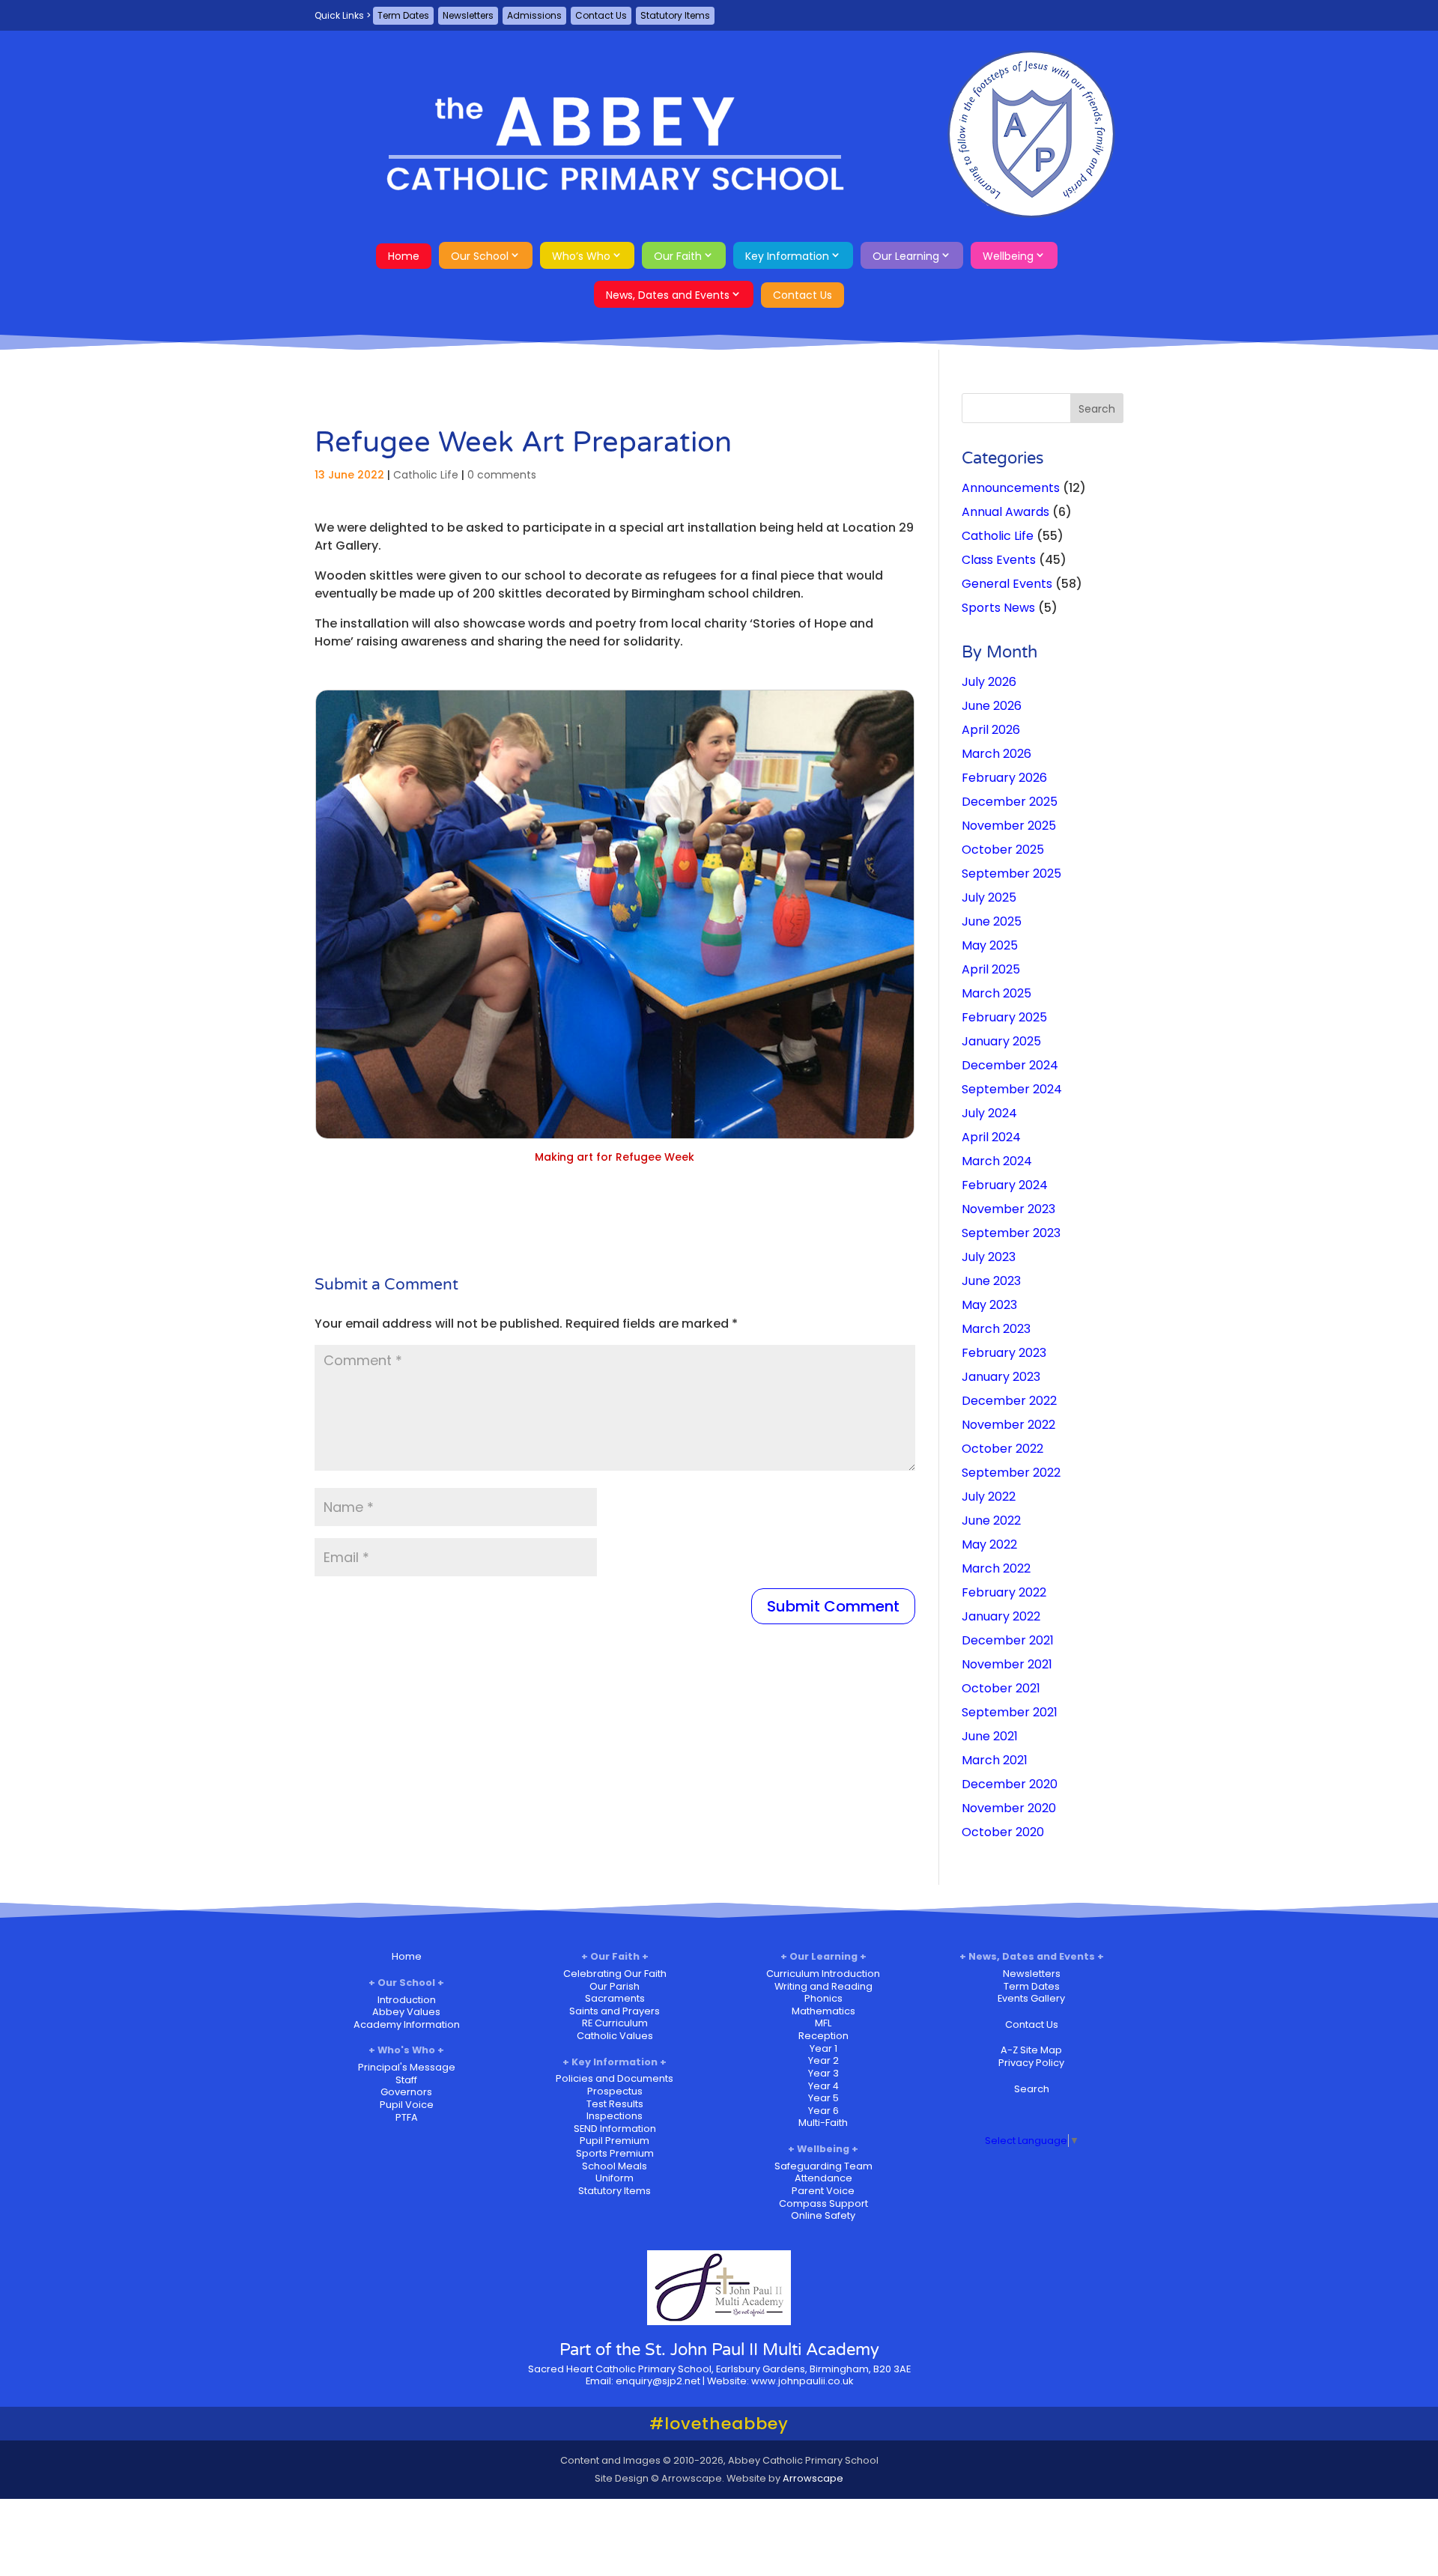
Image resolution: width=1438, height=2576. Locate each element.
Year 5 (823, 2098)
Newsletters (468, 15)
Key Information (787, 256)
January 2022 (1001, 1616)
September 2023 (1011, 1233)
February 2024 (1005, 1185)
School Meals (615, 2166)
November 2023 (1008, 1209)
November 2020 (1009, 1808)
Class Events (999, 560)
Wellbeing (1008, 256)
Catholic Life (426, 475)
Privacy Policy (1031, 2063)
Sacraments (615, 1998)
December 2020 (1010, 1784)
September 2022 (1011, 1473)
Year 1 (823, 2048)
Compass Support (823, 2203)
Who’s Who (581, 256)
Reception (823, 2036)
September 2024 (1012, 1089)
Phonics (823, 1998)
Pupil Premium (615, 2141)
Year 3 (823, 2073)
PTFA (407, 2117)
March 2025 (996, 993)
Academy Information (407, 2024)
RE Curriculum (615, 2023)
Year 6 (823, 2111)
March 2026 (996, 754)
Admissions (534, 15)
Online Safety (823, 2215)
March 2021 (995, 1760)
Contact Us (601, 15)
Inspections (615, 2116)
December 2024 (1010, 1065)
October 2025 (1003, 850)
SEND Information (615, 2129)
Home (404, 256)
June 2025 (992, 921)
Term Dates (403, 15)
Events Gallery (1031, 1998)
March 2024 (997, 1161)
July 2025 (989, 897)
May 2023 (989, 1305)
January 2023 (1001, 1377)
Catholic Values (615, 2036)
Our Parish (615, 1986)
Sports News (998, 608)
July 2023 (989, 1257)
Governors (406, 2092)
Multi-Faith (823, 2123)
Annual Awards (1005, 512)
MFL (823, 2023)
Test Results (615, 2104)
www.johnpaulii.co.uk (802, 2381)
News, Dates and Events (668, 295)
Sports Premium (615, 2153)
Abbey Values (406, 2012)
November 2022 (1008, 1425)
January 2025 (1001, 1041)
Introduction (407, 2000)
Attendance (823, 2178)
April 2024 (991, 1137)
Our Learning (906, 256)
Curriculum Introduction (823, 1974)
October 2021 (1001, 1688)
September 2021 (1010, 1712)
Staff (406, 2080)
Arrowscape (813, 2478)
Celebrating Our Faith (615, 1974)
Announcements (1011, 488)
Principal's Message (407, 2067)
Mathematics (823, 2011)
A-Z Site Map (1031, 2050)
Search (1032, 2089)
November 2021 (1007, 1664)
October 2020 (1003, 1832)
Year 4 (823, 2086)
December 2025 (1010, 802)
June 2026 (992, 706)
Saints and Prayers (615, 2011)
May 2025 (990, 945)
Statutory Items (675, 15)
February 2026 (1004, 778)
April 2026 (991, 730)
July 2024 (989, 1113)
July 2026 (989, 682)
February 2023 (1004, 1353)
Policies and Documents (615, 2078)
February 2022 (1004, 1592)
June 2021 (990, 1736)
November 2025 (1009, 826)
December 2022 (1009, 1401)
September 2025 (1011, 874)
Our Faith (678, 256)
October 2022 (1002, 1449)
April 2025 (991, 969)
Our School (480, 256)
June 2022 (991, 1521)
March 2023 (996, 1329)
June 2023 (991, 1281)
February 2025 (1004, 1017)
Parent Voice (823, 2191)
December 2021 (1008, 1640)
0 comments (502, 475)
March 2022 (996, 1568)
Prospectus (615, 2091)
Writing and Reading (823, 1986)
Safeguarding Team (823, 2166)
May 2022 (989, 1544)
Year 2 (823, 2060)
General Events (1007, 584)
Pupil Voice (407, 2105)
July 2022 (989, 1497)
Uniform (615, 2178)
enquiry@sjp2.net (658, 2381)
